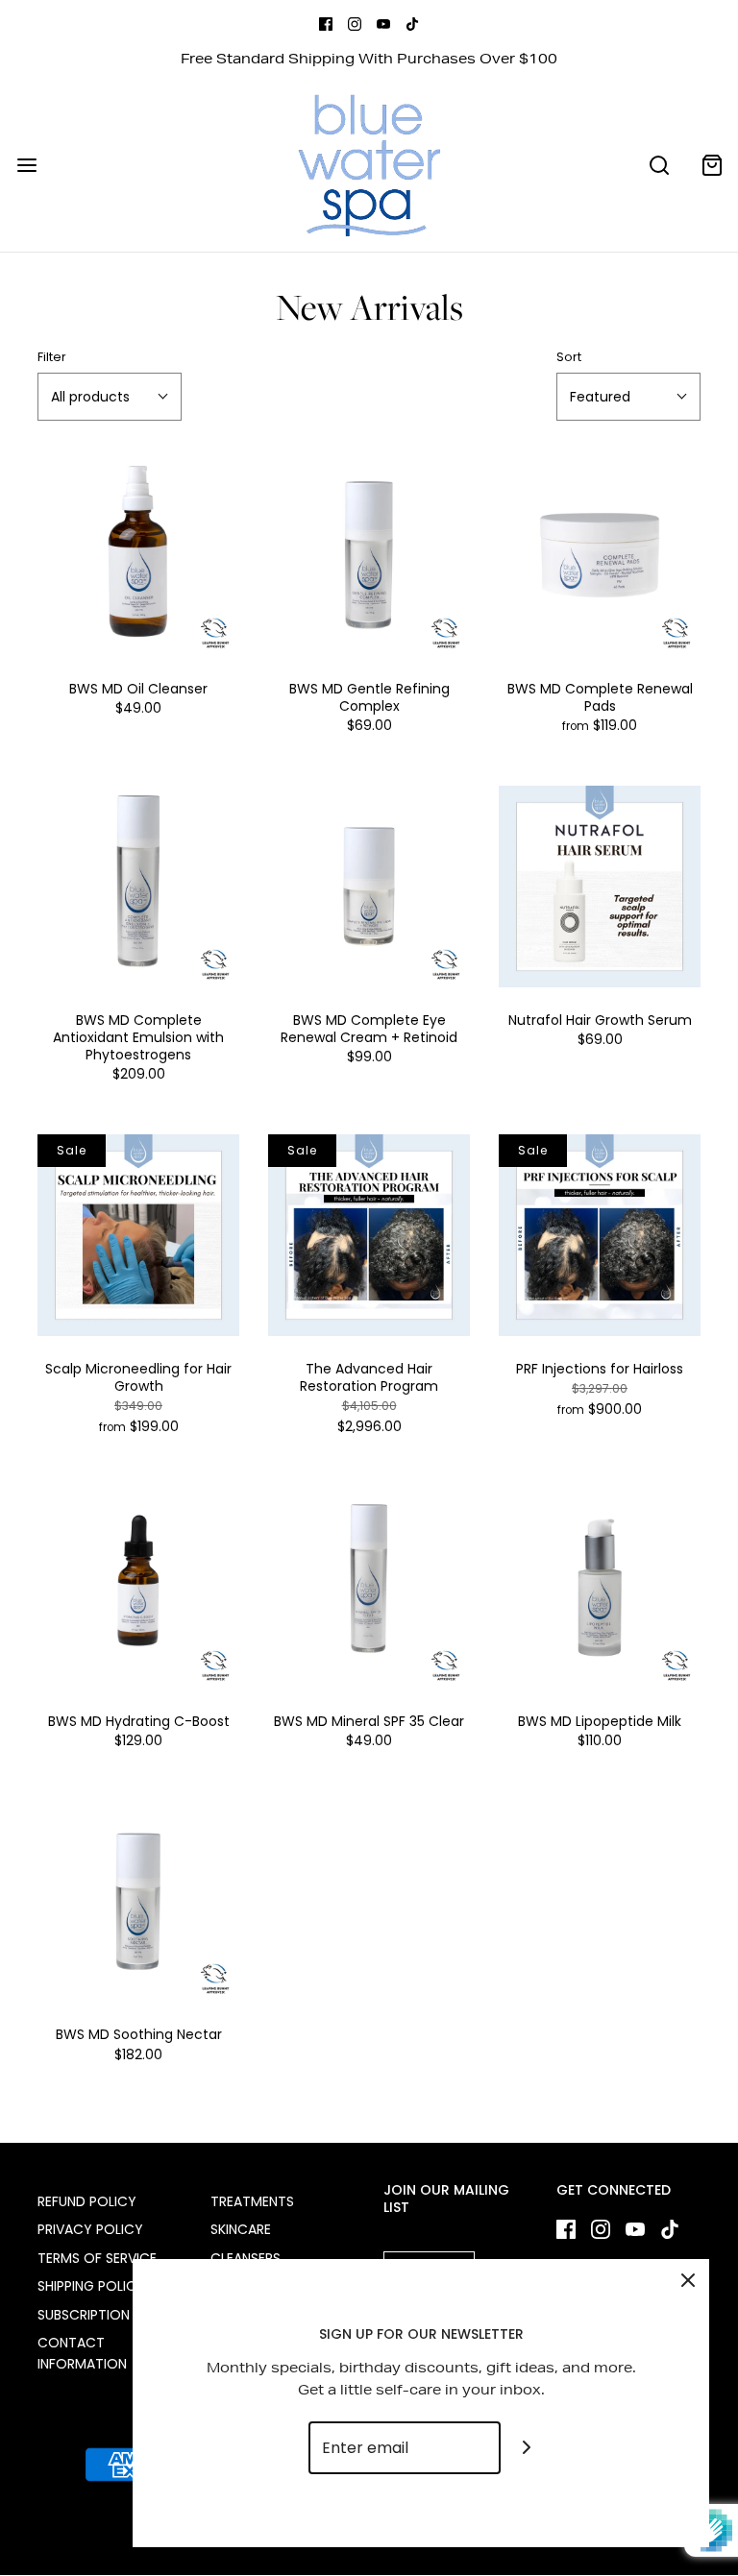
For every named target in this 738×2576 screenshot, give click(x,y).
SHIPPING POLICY (91, 2286)
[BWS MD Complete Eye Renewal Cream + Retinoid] (369, 887)
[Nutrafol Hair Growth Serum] (600, 887)
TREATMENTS (252, 2201)
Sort (569, 357)
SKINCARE (241, 2229)
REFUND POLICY (87, 2201)
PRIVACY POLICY (90, 2229)
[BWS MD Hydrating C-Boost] (138, 1588)
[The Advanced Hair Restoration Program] (369, 1235)
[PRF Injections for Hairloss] (600, 1235)
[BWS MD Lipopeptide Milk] (600, 1588)
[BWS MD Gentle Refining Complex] (369, 555)
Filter (52, 357)
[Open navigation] (26, 166)
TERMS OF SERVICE (97, 2258)
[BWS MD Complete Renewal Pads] (600, 555)
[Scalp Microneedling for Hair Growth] (138, 1235)
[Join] (527, 2448)
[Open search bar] (659, 166)
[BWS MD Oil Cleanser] (138, 555)
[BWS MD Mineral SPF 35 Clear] (369, 1588)
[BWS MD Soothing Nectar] (138, 1901)
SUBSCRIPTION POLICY (109, 2315)
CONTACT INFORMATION (82, 2353)
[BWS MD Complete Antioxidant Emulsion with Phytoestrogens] (138, 887)
